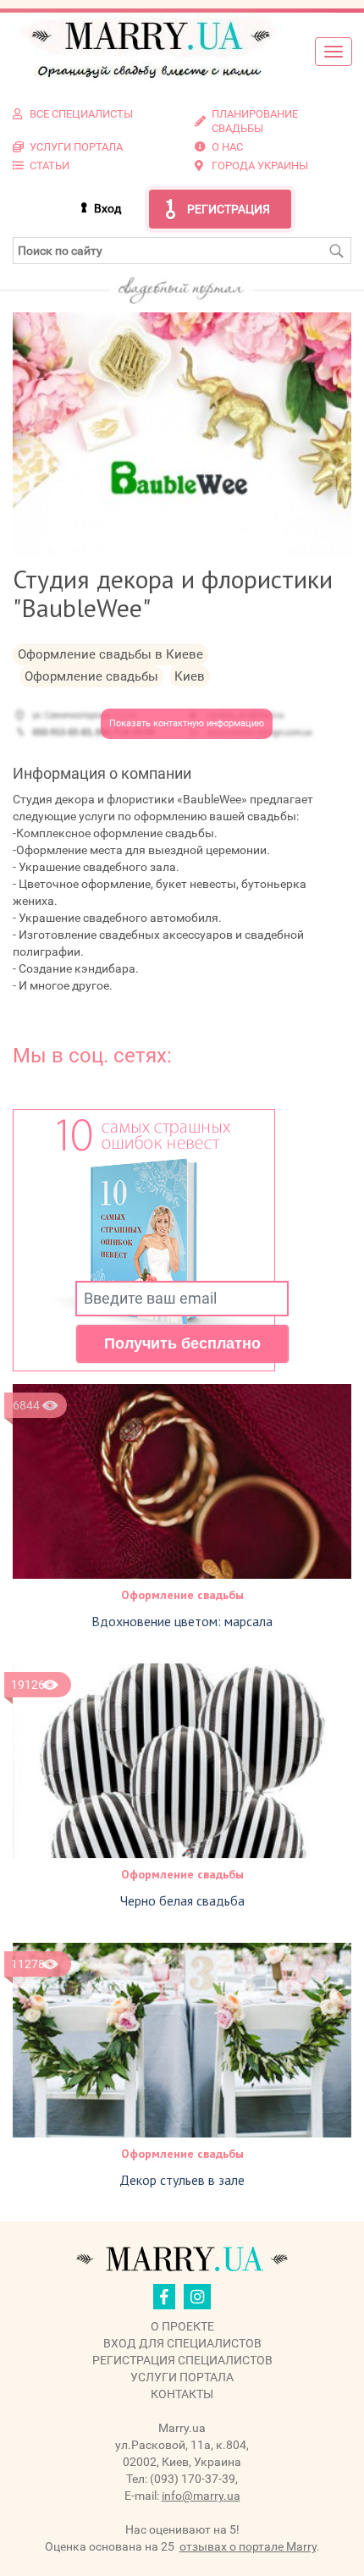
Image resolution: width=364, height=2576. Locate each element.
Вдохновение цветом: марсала (182, 1621)
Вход (108, 208)
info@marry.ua (201, 2496)
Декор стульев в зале (182, 2180)
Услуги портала (182, 2377)
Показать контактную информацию (187, 723)
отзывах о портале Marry (248, 2546)
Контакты (182, 2394)
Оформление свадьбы (182, 1595)
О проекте (182, 2326)
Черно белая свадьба (182, 1900)
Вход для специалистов (182, 2343)
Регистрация (229, 209)
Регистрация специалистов (182, 2360)
